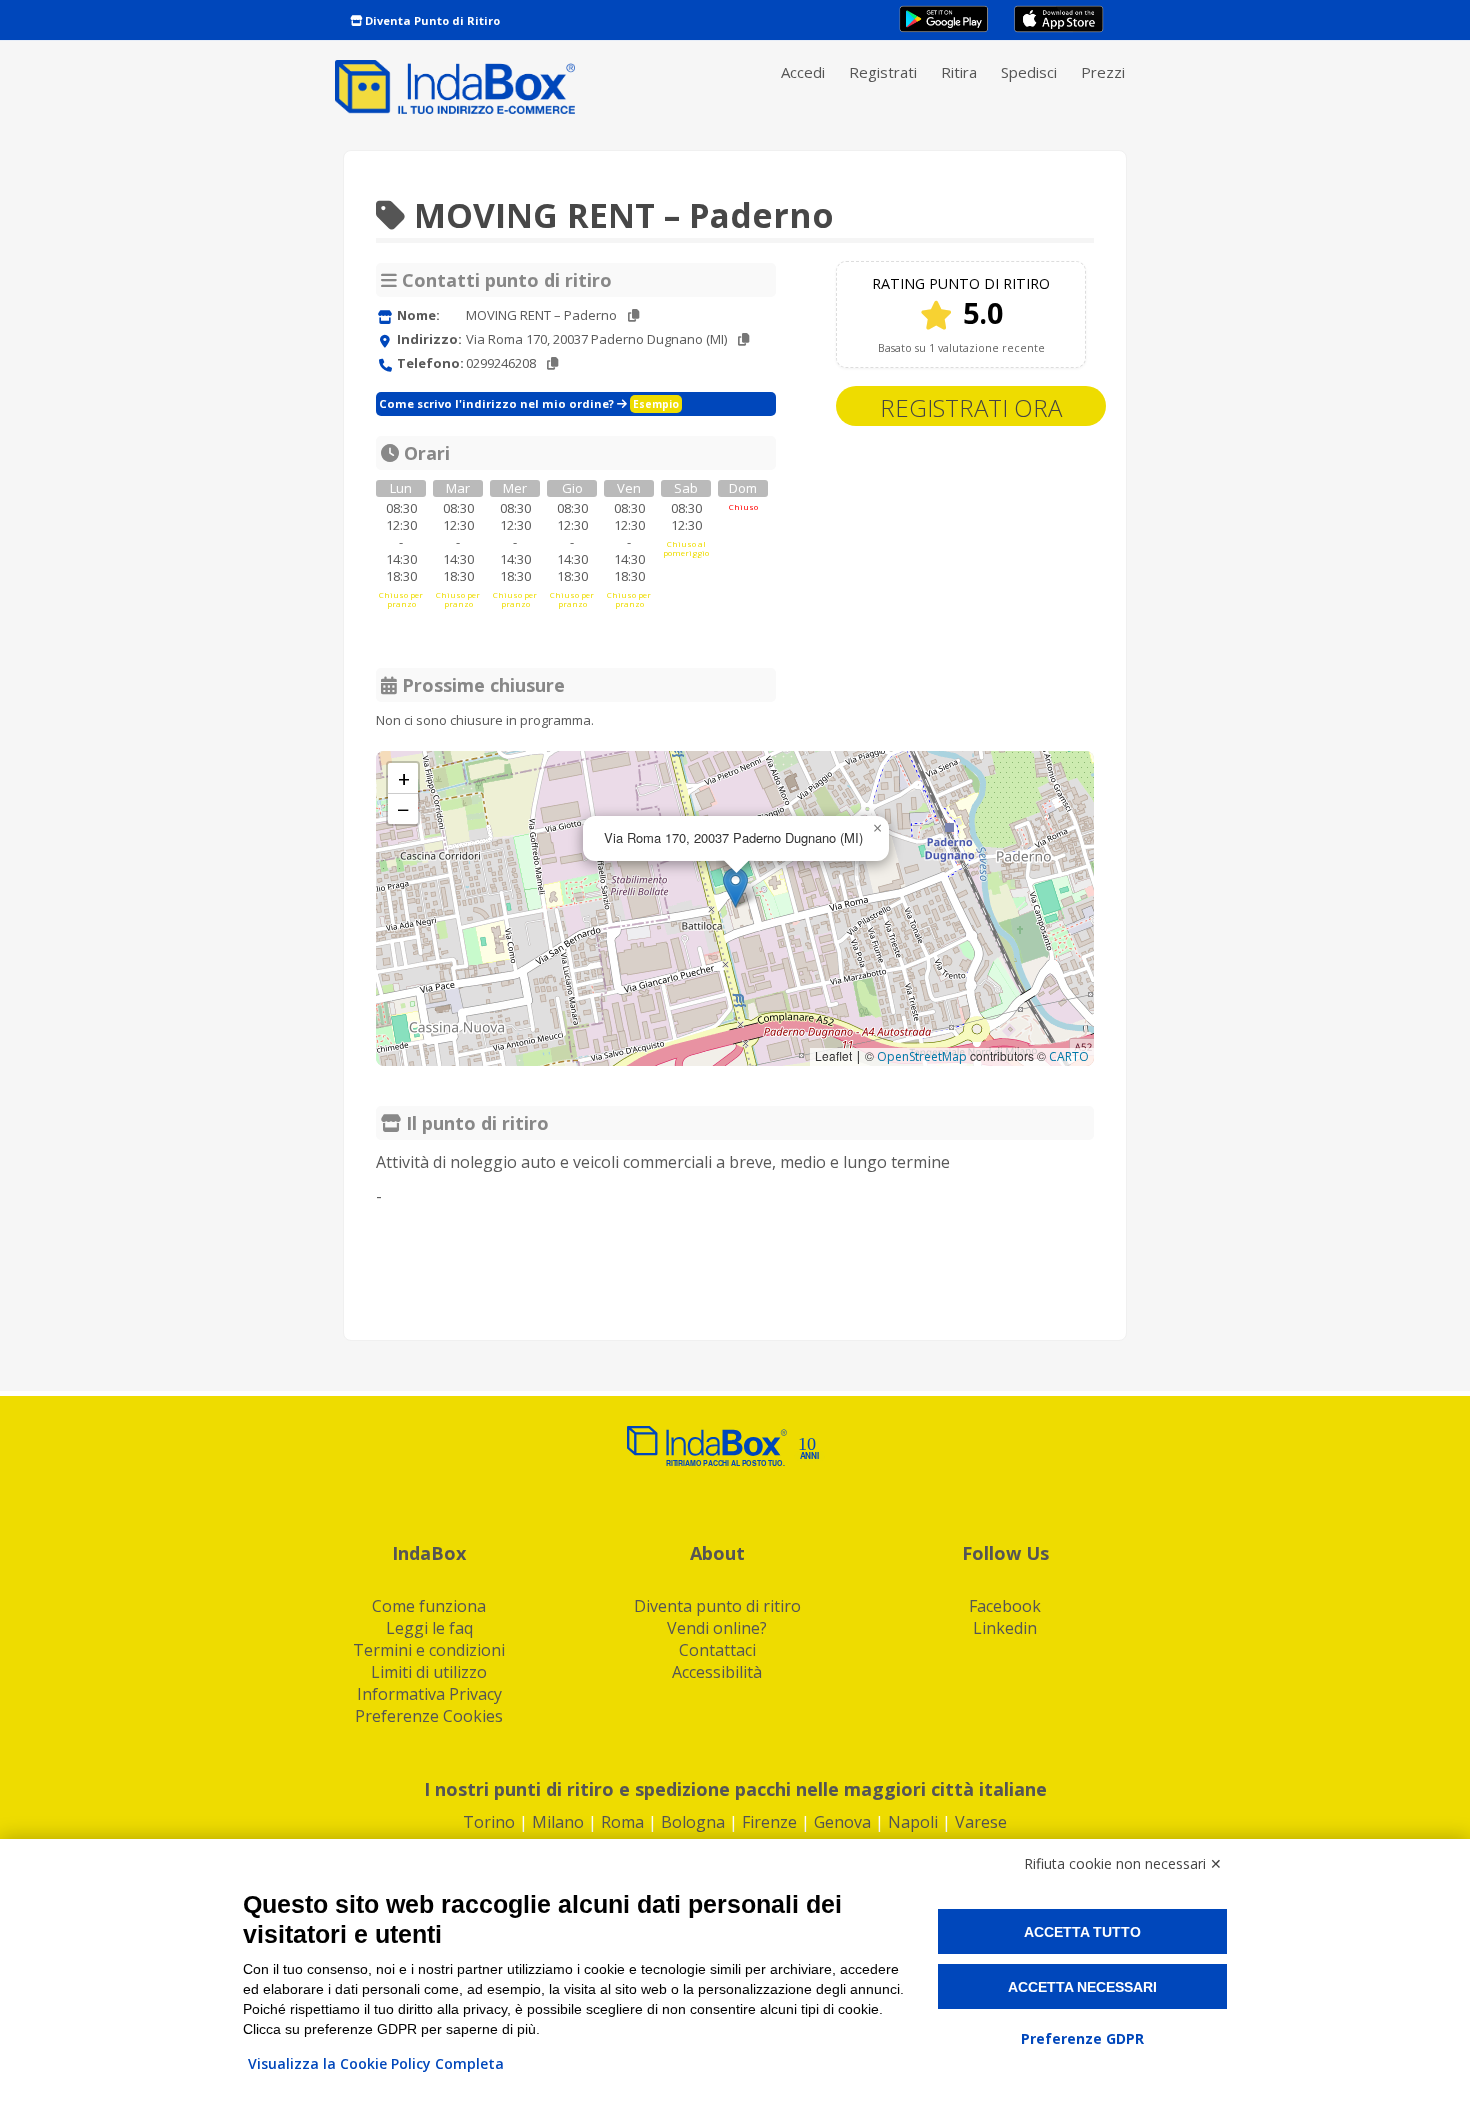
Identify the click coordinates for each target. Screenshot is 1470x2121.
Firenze (769, 1822)
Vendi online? (717, 1628)
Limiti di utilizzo (429, 1672)
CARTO (1069, 1056)
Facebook (1005, 1606)
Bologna (693, 1822)
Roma (622, 1822)
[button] (735, 887)
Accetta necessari (1082, 1987)
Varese (981, 1822)
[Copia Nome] (633, 315)
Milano (558, 1822)
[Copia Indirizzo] (743, 339)
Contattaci (717, 1650)
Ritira (959, 72)
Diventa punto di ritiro (717, 1606)
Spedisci (1029, 72)
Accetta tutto (1082, 1932)
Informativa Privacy (429, 1694)
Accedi (803, 72)
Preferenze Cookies (429, 1716)
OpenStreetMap (922, 1056)
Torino (489, 1822)
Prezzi (1103, 72)
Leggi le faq (429, 1628)
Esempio (656, 404)
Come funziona (429, 1606)
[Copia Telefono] (552, 363)
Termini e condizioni (429, 1650)
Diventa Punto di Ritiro (431, 20)
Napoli (913, 1822)
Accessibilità (717, 1672)
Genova (842, 1822)
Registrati (883, 72)
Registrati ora (971, 407)
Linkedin (1005, 1628)
